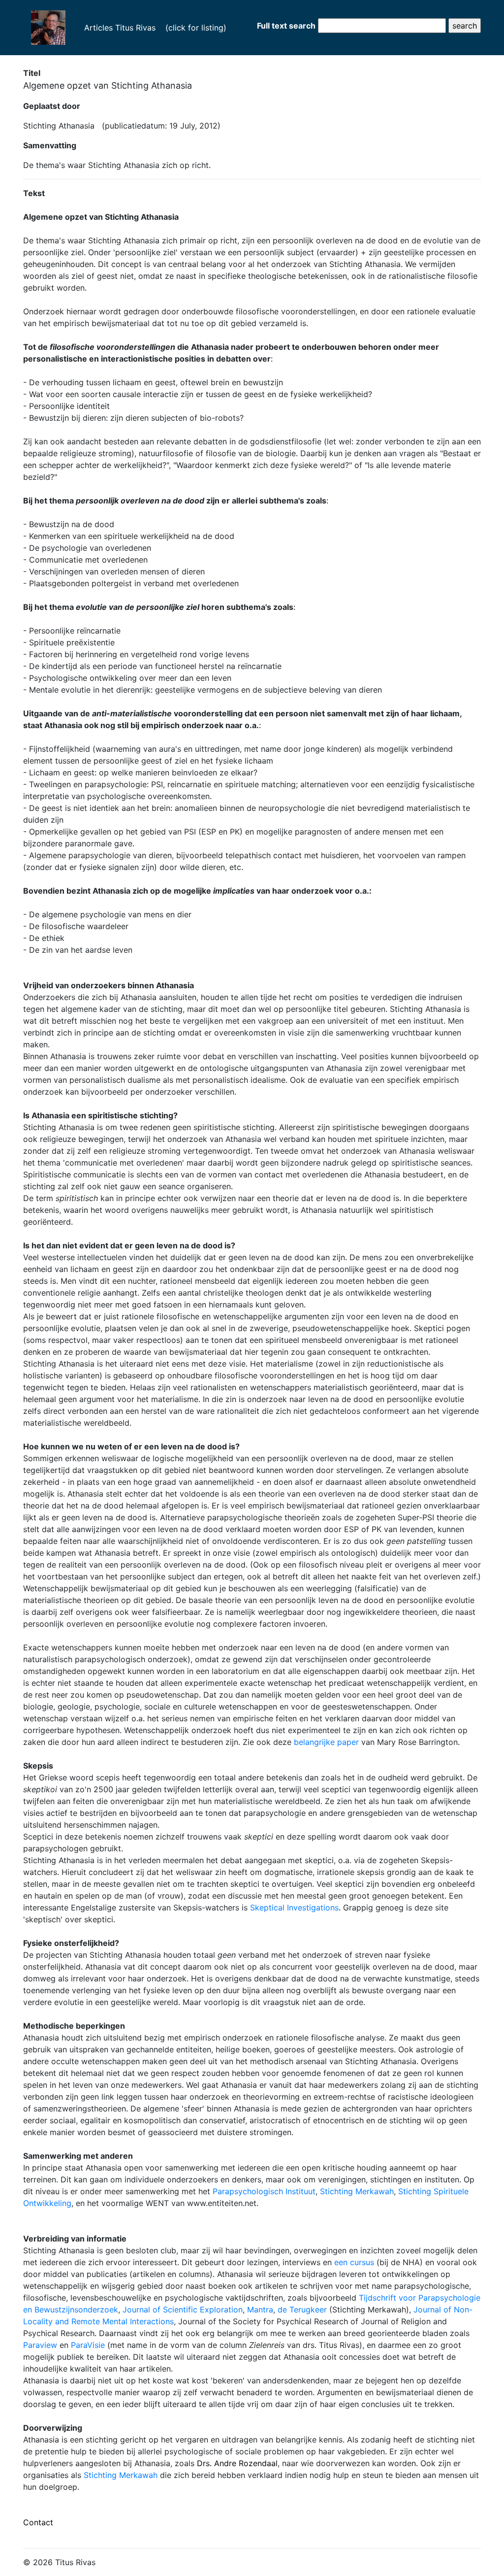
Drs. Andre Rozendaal (237, 2463)
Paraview (40, 2345)
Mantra (260, 2309)
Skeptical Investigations (294, 1907)
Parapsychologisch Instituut (264, 2191)
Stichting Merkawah (357, 2191)
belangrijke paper (326, 1742)
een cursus (355, 2262)
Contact (38, 2522)
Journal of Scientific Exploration (183, 2309)
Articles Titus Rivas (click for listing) (150, 27)
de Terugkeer (302, 2309)
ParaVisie (88, 2345)
